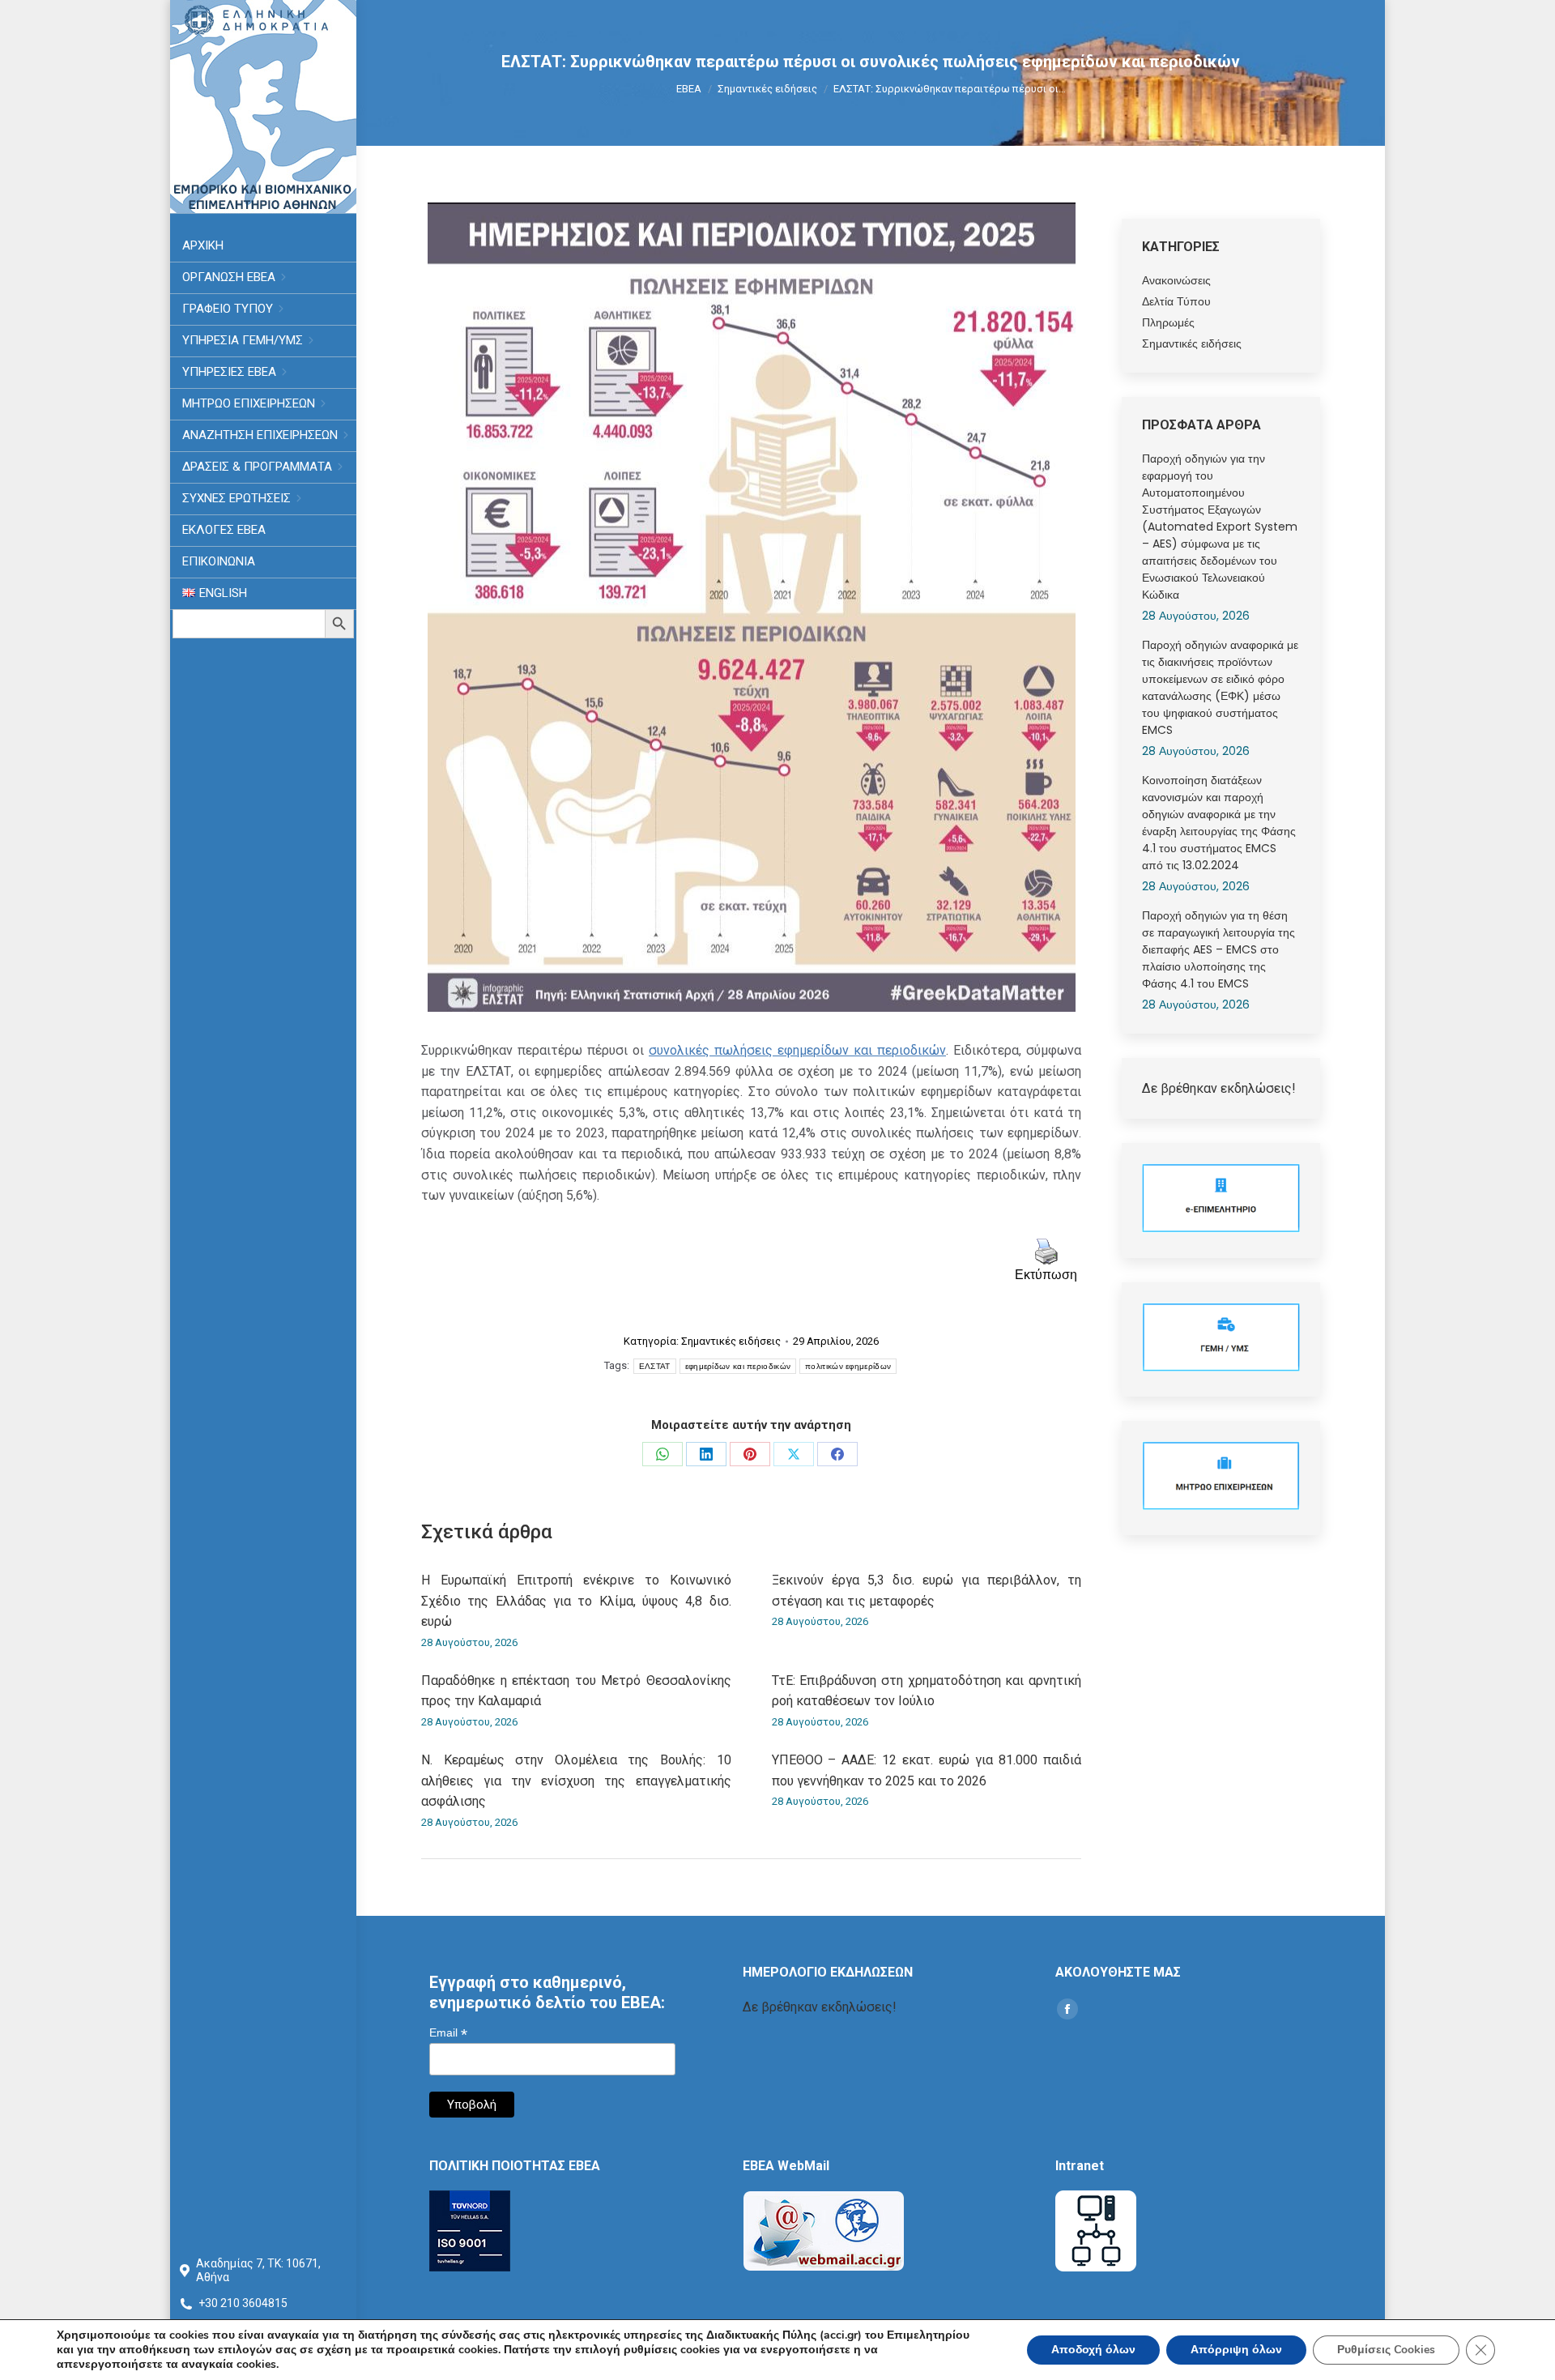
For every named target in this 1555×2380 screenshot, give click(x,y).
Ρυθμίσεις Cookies (1386, 2350)
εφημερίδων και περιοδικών (738, 1366)
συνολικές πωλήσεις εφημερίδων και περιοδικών (797, 1050)
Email (448, 2033)
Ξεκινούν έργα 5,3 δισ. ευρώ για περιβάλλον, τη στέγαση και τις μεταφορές (927, 1591)
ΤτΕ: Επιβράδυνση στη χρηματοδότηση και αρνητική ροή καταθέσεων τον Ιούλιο (927, 1691)
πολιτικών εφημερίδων (848, 1366)
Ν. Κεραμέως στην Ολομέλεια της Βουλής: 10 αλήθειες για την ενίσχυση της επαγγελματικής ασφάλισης (576, 1781)
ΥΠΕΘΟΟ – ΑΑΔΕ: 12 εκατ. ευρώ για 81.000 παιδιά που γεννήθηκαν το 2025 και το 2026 (927, 1770)
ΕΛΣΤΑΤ (655, 1366)
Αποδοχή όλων (1093, 2350)
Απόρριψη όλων (1236, 2350)
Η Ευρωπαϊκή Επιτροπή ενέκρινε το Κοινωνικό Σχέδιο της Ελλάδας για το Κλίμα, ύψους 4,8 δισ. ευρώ (576, 1601)
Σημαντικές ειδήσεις (731, 1341)
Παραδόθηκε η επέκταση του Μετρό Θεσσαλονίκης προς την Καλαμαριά (576, 1691)
